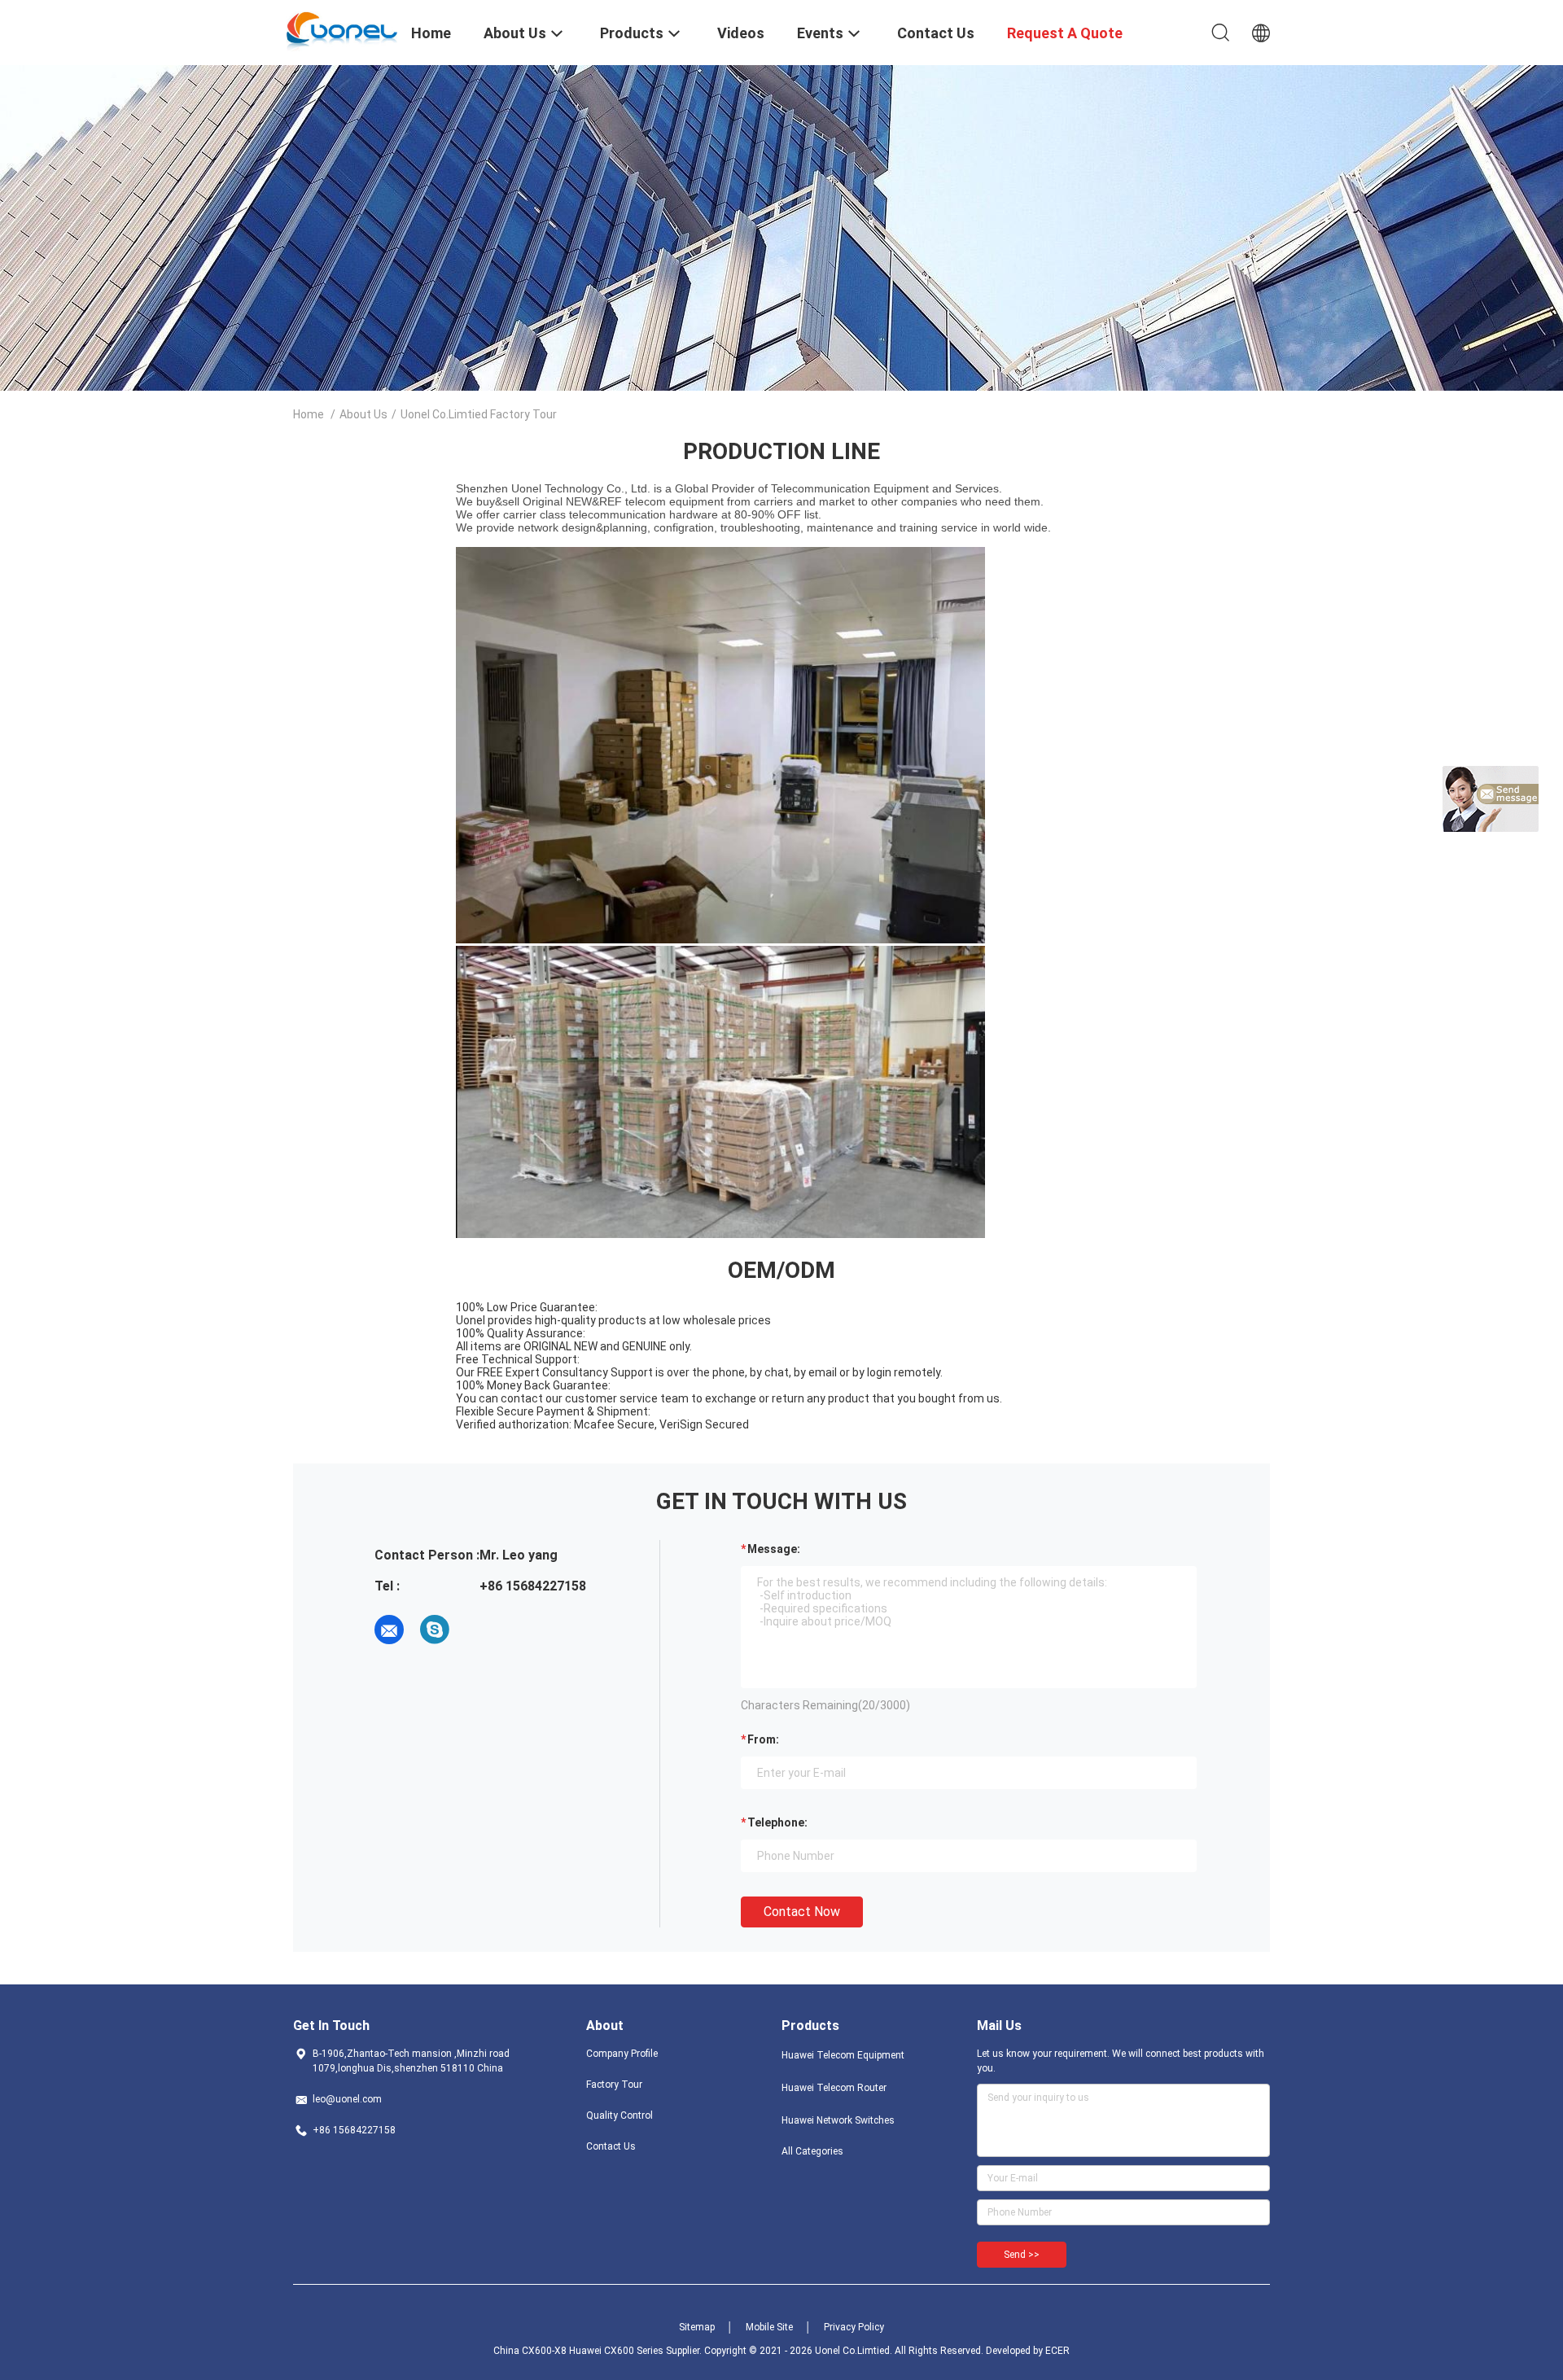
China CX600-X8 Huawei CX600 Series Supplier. (599, 2351)
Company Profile (622, 2054)
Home (309, 414)
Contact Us (611, 2146)
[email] (389, 1630)
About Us (363, 414)
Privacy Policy (854, 2327)
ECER (1057, 2351)
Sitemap (697, 2327)
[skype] (435, 1630)
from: (763, 1739)
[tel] (480, 1630)
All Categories (812, 2151)
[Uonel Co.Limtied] (342, 31)
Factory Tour (614, 2085)
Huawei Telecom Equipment (843, 2055)
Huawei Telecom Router (834, 2088)
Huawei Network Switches (838, 2120)
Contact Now (802, 1912)
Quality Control (620, 2115)
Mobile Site (769, 2327)
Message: (774, 1549)
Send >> (1022, 2255)
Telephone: (777, 1822)
